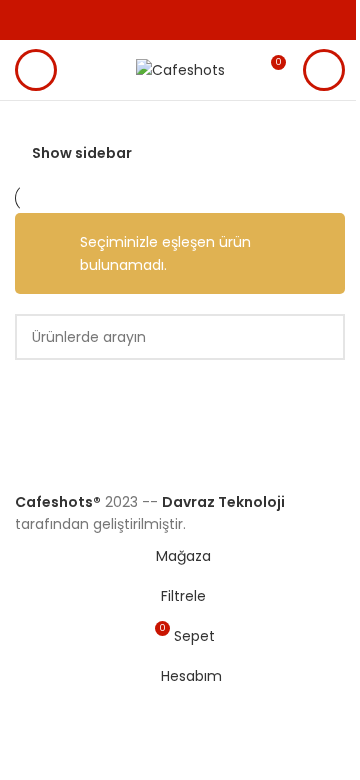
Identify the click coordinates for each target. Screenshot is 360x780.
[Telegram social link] (218, 20)
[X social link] (146, 20)
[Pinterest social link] (170, 20)
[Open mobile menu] (36, 70)
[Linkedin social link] (194, 20)
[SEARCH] (322, 337)
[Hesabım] (324, 70)
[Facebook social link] (122, 20)
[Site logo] (180, 69)
